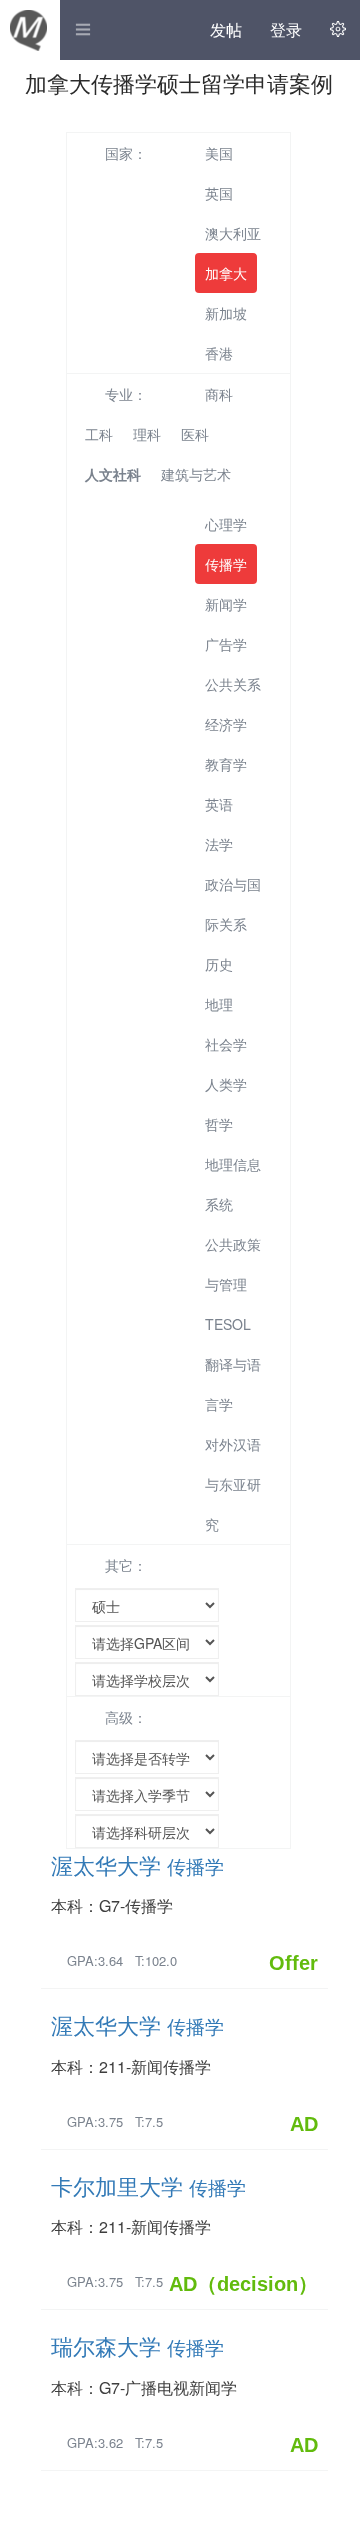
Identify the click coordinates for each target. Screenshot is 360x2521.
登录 (286, 29)
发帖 (226, 29)
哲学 (219, 1124)
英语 (219, 804)
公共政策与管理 (233, 1264)
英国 (219, 193)
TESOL (228, 1324)
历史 (219, 964)
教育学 (226, 764)
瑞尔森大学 (137, 2345)
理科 (147, 434)
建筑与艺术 (196, 474)
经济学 (226, 724)
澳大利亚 (233, 233)
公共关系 (233, 684)
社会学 (226, 1044)
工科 (99, 434)
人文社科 (113, 474)
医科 (195, 434)
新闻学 (226, 604)
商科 (219, 394)
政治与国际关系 (233, 904)
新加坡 (226, 313)
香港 (219, 353)
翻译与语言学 (233, 1384)
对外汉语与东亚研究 (233, 1484)
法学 (219, 844)
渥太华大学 (137, 1864)
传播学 (226, 564)
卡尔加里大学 (148, 2185)
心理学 (226, 524)
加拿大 (226, 273)
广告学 (226, 644)
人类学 (226, 1084)
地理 (219, 1004)
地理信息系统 (233, 1184)
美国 (219, 153)
